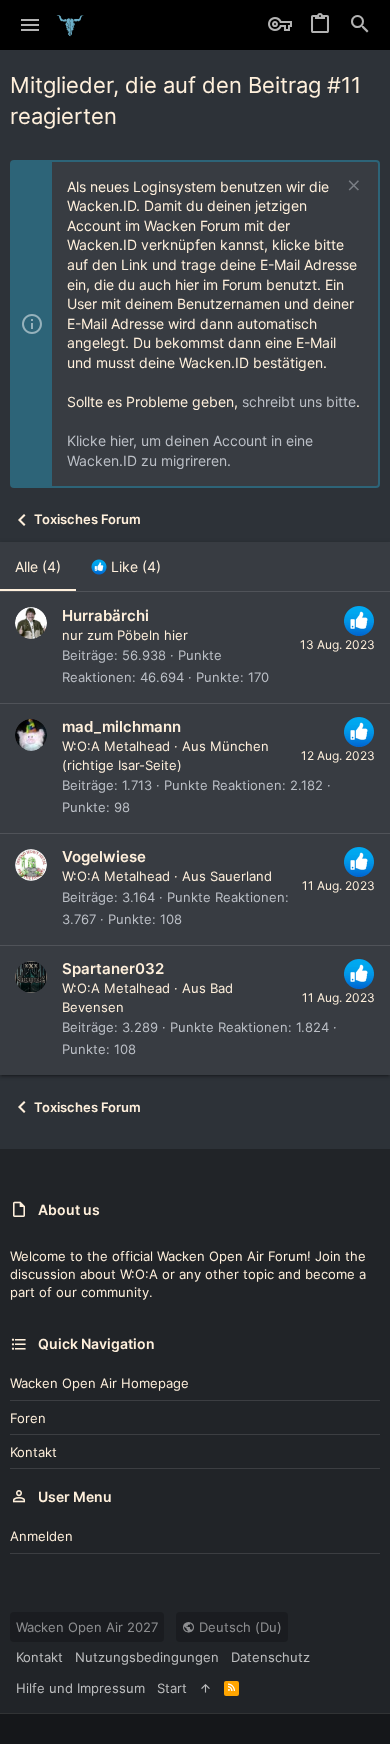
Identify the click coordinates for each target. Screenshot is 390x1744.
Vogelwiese (104, 856)
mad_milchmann (121, 726)
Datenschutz (270, 1657)
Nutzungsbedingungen (147, 1657)
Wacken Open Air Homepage (99, 1383)
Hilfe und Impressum (80, 1688)
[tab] (126, 567)
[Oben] (205, 1688)
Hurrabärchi (105, 615)
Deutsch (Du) (238, 1627)
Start (172, 1688)
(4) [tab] (38, 566)
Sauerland (241, 876)
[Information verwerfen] (351, 187)
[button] (30, 25)
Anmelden (41, 1536)
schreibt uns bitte (299, 401)
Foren (28, 1418)
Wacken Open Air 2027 (87, 1627)
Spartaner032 (113, 968)
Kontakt (33, 1452)
